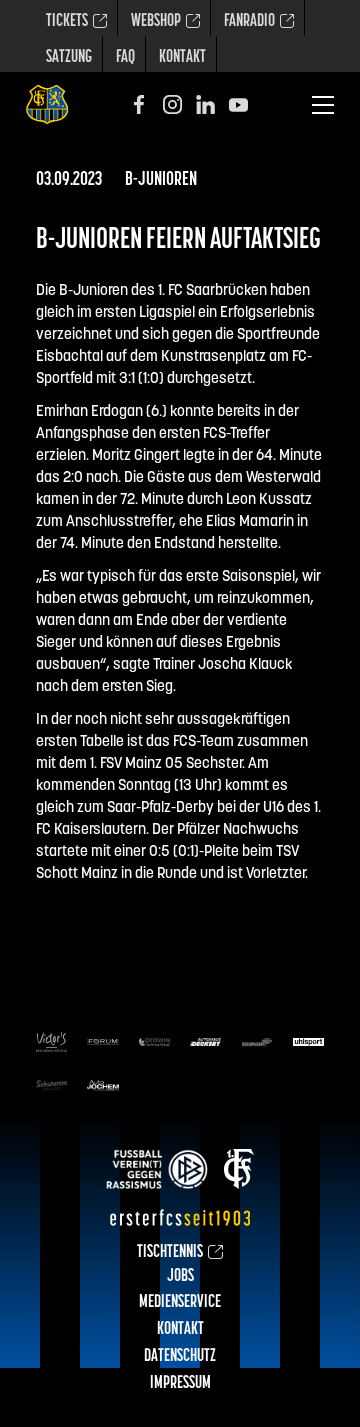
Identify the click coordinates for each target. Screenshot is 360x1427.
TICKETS (67, 22)
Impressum (180, 1384)
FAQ (125, 58)
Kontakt (182, 58)
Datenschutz (180, 1357)
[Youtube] (238, 104)
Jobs (180, 1277)
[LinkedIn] (205, 104)
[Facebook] (139, 104)
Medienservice (180, 1303)
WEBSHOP (156, 22)
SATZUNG (69, 58)
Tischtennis (170, 1253)
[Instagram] (172, 104)
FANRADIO (249, 22)
